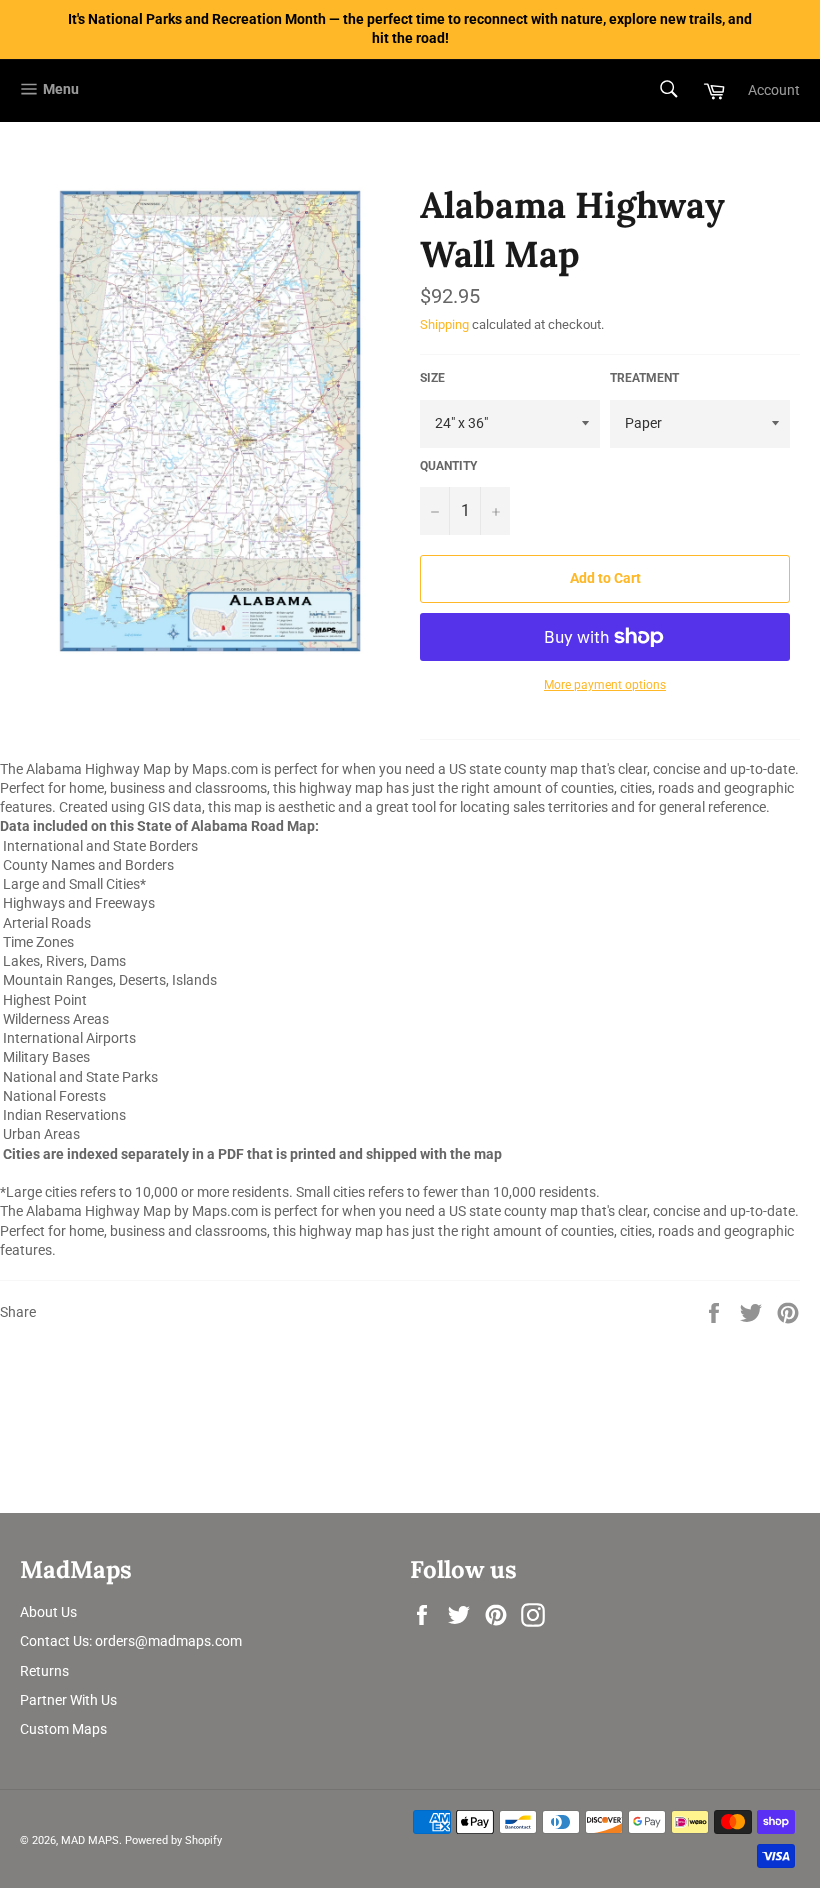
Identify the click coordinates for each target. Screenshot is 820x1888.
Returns (44, 1671)
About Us (48, 1612)
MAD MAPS (90, 1840)
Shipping (444, 324)
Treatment (644, 378)
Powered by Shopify (173, 1840)
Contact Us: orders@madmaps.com (131, 1641)
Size (432, 378)
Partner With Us (68, 1700)
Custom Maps (63, 1729)
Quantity (448, 466)
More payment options (605, 685)
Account (774, 90)
